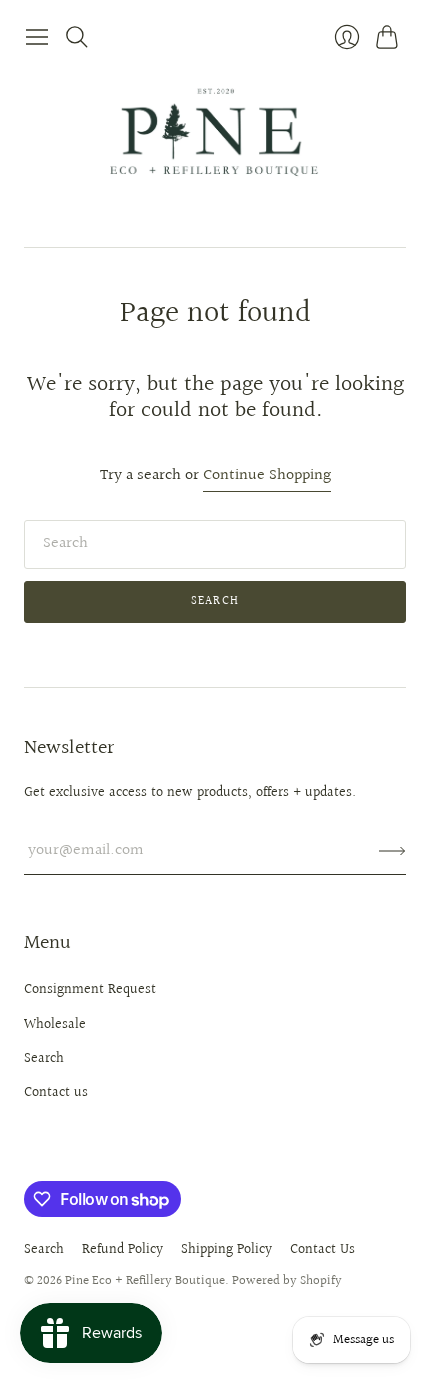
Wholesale (55, 1025)
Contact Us (322, 1250)
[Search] (77, 37)
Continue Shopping (267, 476)
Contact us (56, 1093)
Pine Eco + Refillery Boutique (145, 1281)
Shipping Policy (226, 1250)
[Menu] (37, 37)
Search (215, 601)
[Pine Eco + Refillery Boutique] (215, 151)
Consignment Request (90, 990)
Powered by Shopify (287, 1281)
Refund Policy (122, 1250)
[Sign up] (392, 851)
